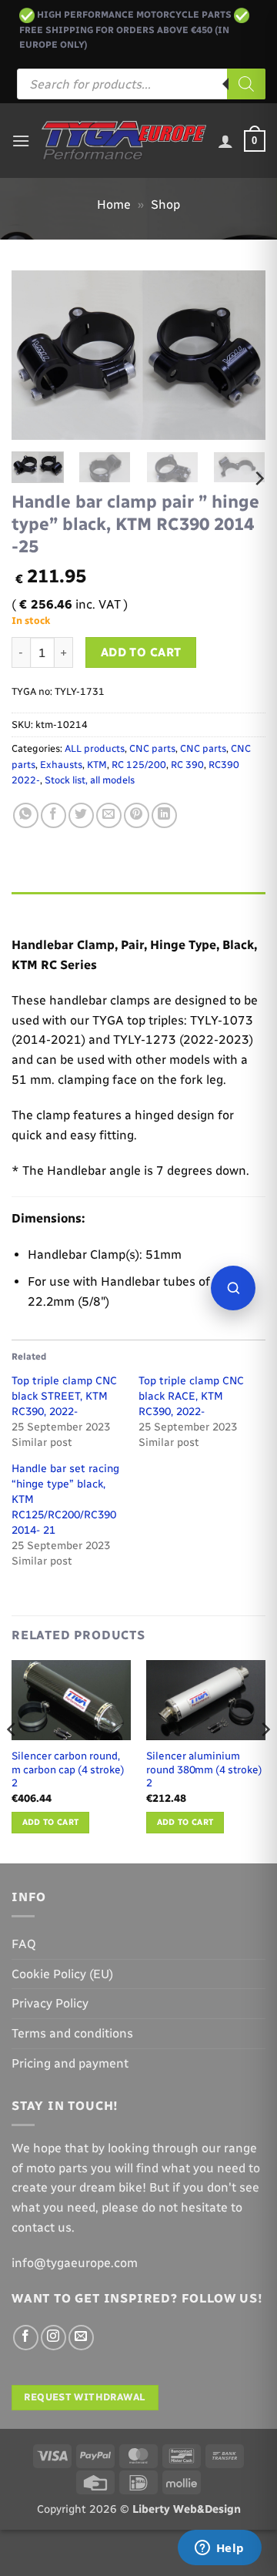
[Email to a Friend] (109, 815)
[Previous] (36, 355)
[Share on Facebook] (53, 815)
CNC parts (152, 748)
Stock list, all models (90, 780)
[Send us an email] (81, 2338)
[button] (21, 141)
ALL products (95, 748)
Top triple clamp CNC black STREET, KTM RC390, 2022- (64, 1396)
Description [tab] (47, 907)
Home (114, 205)
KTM (97, 765)
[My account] (225, 141)
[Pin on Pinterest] (137, 815)
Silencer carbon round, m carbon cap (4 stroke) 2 (68, 1769)
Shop (165, 205)
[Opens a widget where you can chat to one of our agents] (219, 2549)
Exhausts (61, 765)
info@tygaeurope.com (75, 2263)
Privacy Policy (50, 2003)
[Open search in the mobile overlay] (141, 84)
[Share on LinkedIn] (164, 815)
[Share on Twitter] (81, 815)
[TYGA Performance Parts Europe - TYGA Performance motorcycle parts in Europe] (124, 141)
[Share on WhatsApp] (26, 815)
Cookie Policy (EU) (62, 1974)
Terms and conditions (72, 2033)
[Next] (241, 355)
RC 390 (187, 765)
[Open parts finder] (233, 1288)
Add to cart (141, 652)
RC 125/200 (139, 765)
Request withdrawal (85, 2397)
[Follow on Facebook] (26, 2338)
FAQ (24, 1944)
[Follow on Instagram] (53, 2338)
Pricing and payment (70, 2063)
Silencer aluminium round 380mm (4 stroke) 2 (204, 1769)
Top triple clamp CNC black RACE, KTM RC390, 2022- (191, 1396)
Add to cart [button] (51, 1822)
